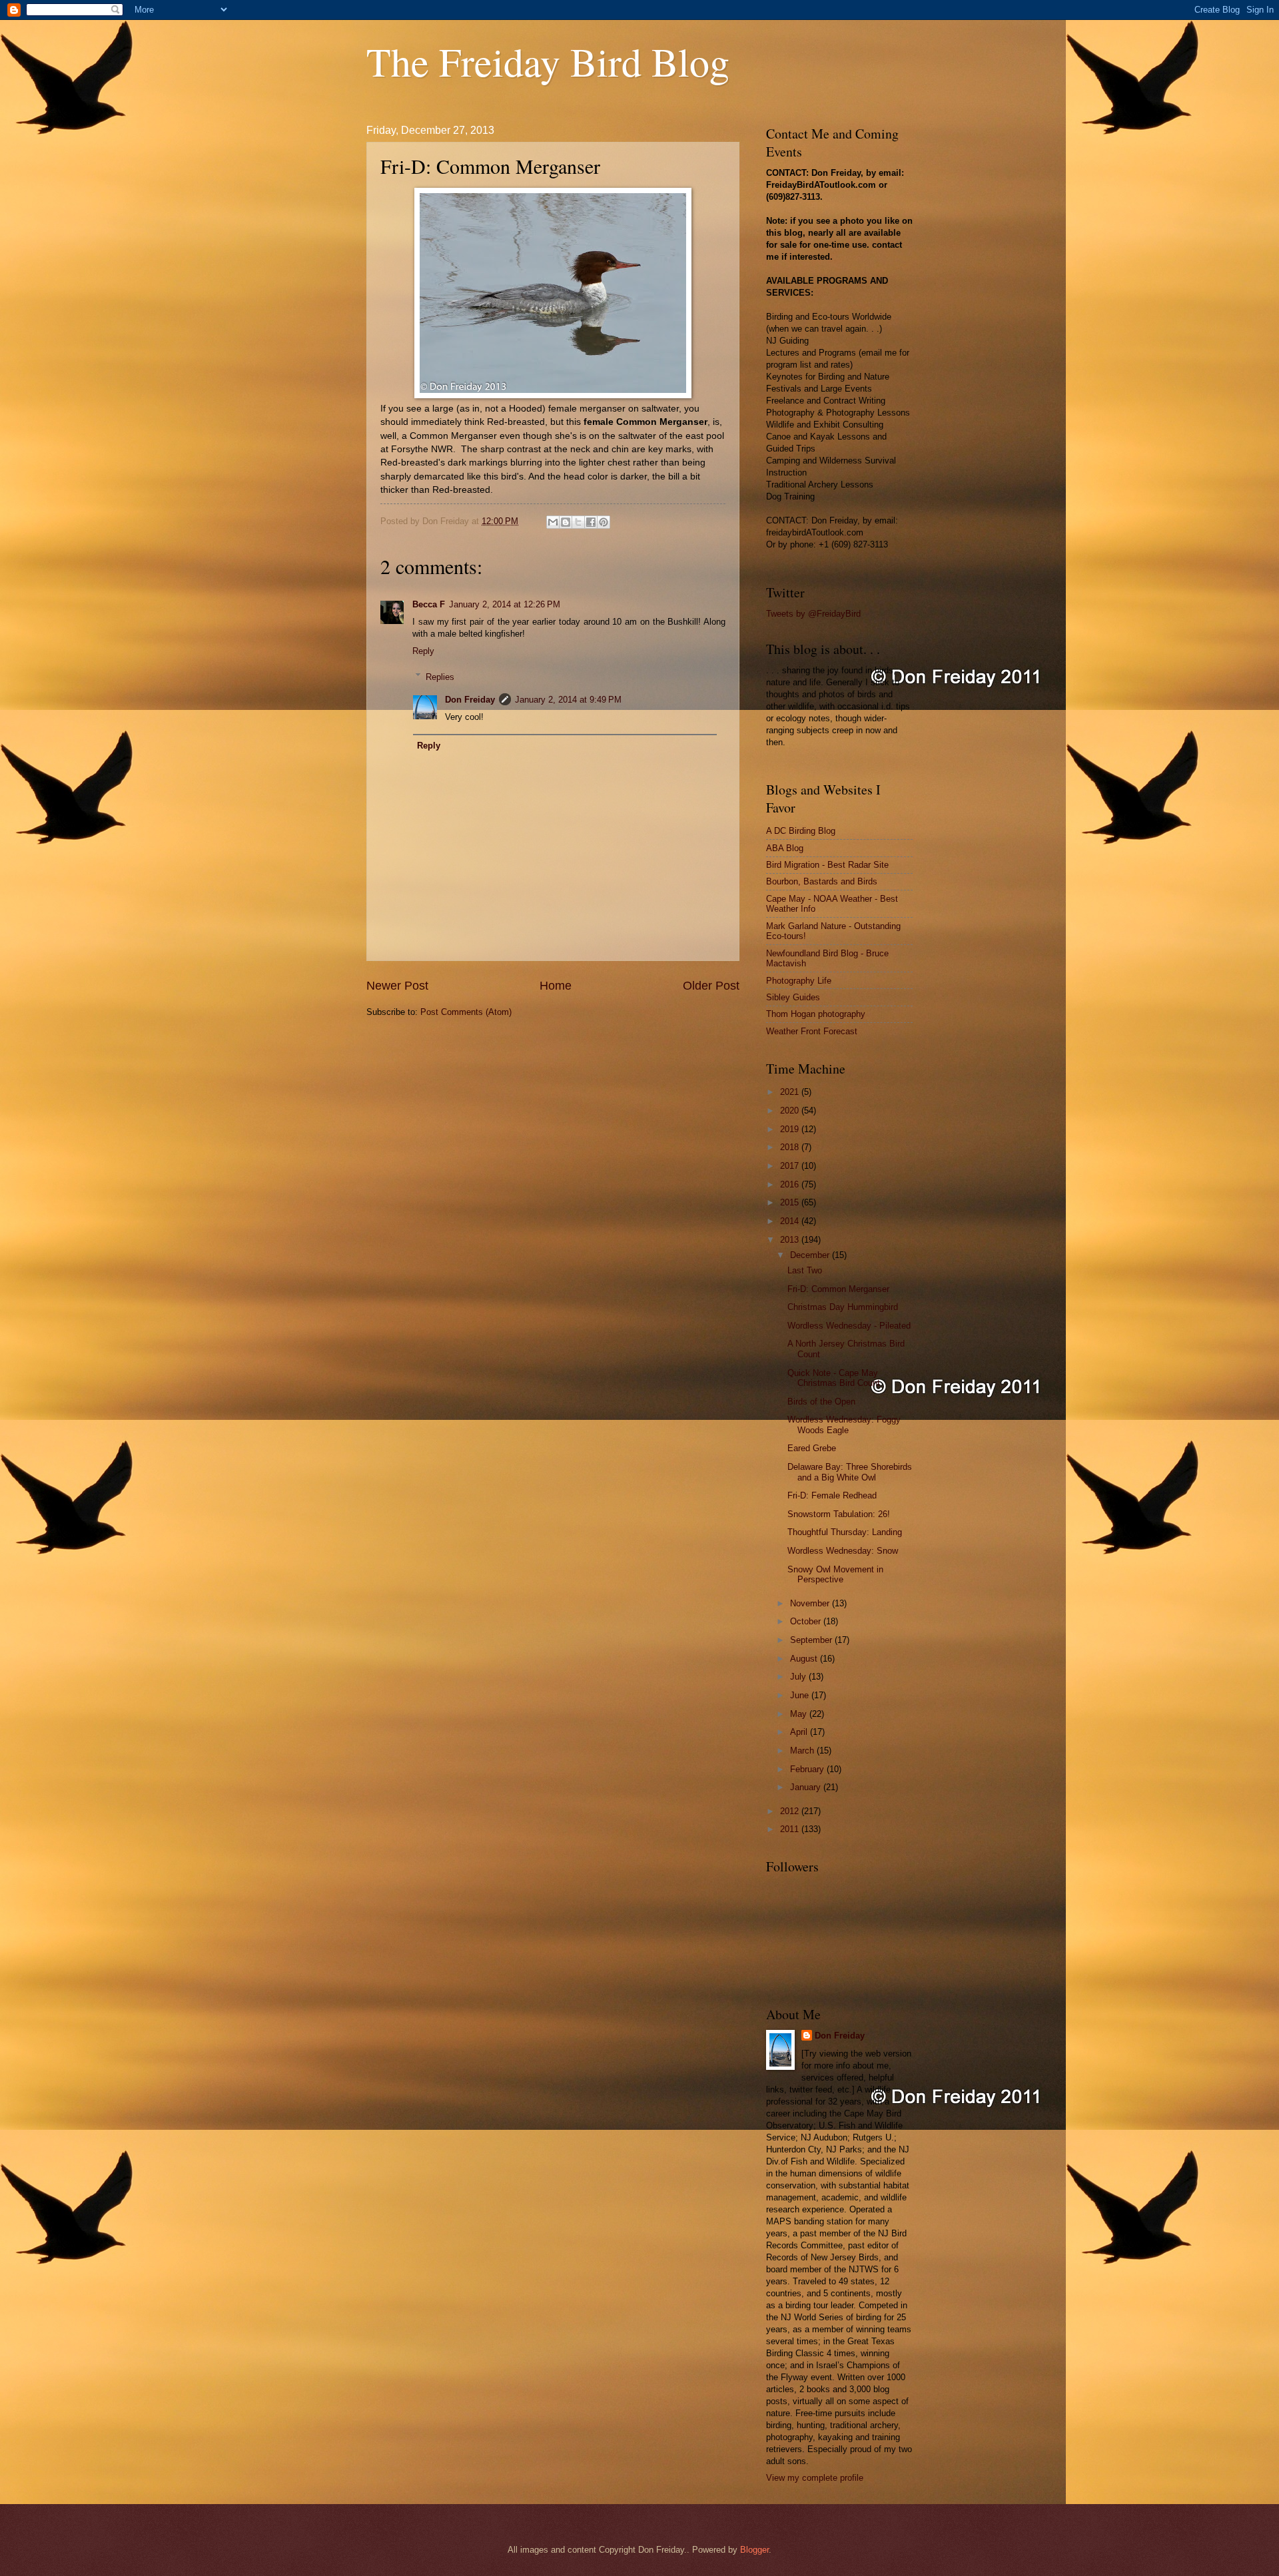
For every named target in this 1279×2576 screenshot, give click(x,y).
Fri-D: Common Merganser (838, 1289)
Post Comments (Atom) (466, 1012)
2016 (791, 1184)
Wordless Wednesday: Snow (843, 1551)
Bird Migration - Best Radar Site (827, 865)
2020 (791, 1111)
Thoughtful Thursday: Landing (845, 1532)
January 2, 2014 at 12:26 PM (505, 604)
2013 (791, 1240)
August (805, 1659)
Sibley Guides (793, 997)
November (811, 1603)
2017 (791, 1166)
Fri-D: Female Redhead (832, 1495)
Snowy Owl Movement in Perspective (835, 1574)
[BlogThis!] (566, 522)
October (807, 1621)
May (800, 1714)
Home (556, 986)
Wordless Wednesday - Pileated (849, 1326)
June (801, 1695)
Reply (423, 651)
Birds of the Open (821, 1402)
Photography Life (799, 981)
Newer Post (397, 986)
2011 (791, 1829)
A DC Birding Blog (801, 831)
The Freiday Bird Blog (548, 61)
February (808, 1769)
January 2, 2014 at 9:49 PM (568, 700)
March (803, 1751)
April (800, 1732)
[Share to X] (578, 522)
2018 (791, 1147)
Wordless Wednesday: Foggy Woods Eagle (844, 1425)
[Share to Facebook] (591, 522)
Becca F (429, 604)
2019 (791, 1129)
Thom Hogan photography (816, 1014)
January (807, 1787)
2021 (791, 1092)
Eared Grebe (812, 1448)
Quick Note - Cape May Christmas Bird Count (834, 1378)
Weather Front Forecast (812, 1031)
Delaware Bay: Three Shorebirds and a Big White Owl (850, 1472)
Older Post (711, 986)
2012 (791, 1811)
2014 (791, 1221)
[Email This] (553, 522)
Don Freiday (470, 700)
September (812, 1640)
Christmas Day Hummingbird (843, 1307)
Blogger (754, 2550)
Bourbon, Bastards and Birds (822, 881)
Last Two (805, 1270)
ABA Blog (785, 848)
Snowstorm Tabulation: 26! (839, 1514)
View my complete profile (815, 2478)
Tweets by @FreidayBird (813, 614)
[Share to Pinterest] (604, 522)
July (799, 1677)
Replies (440, 676)
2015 (791, 1202)
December (811, 1255)
